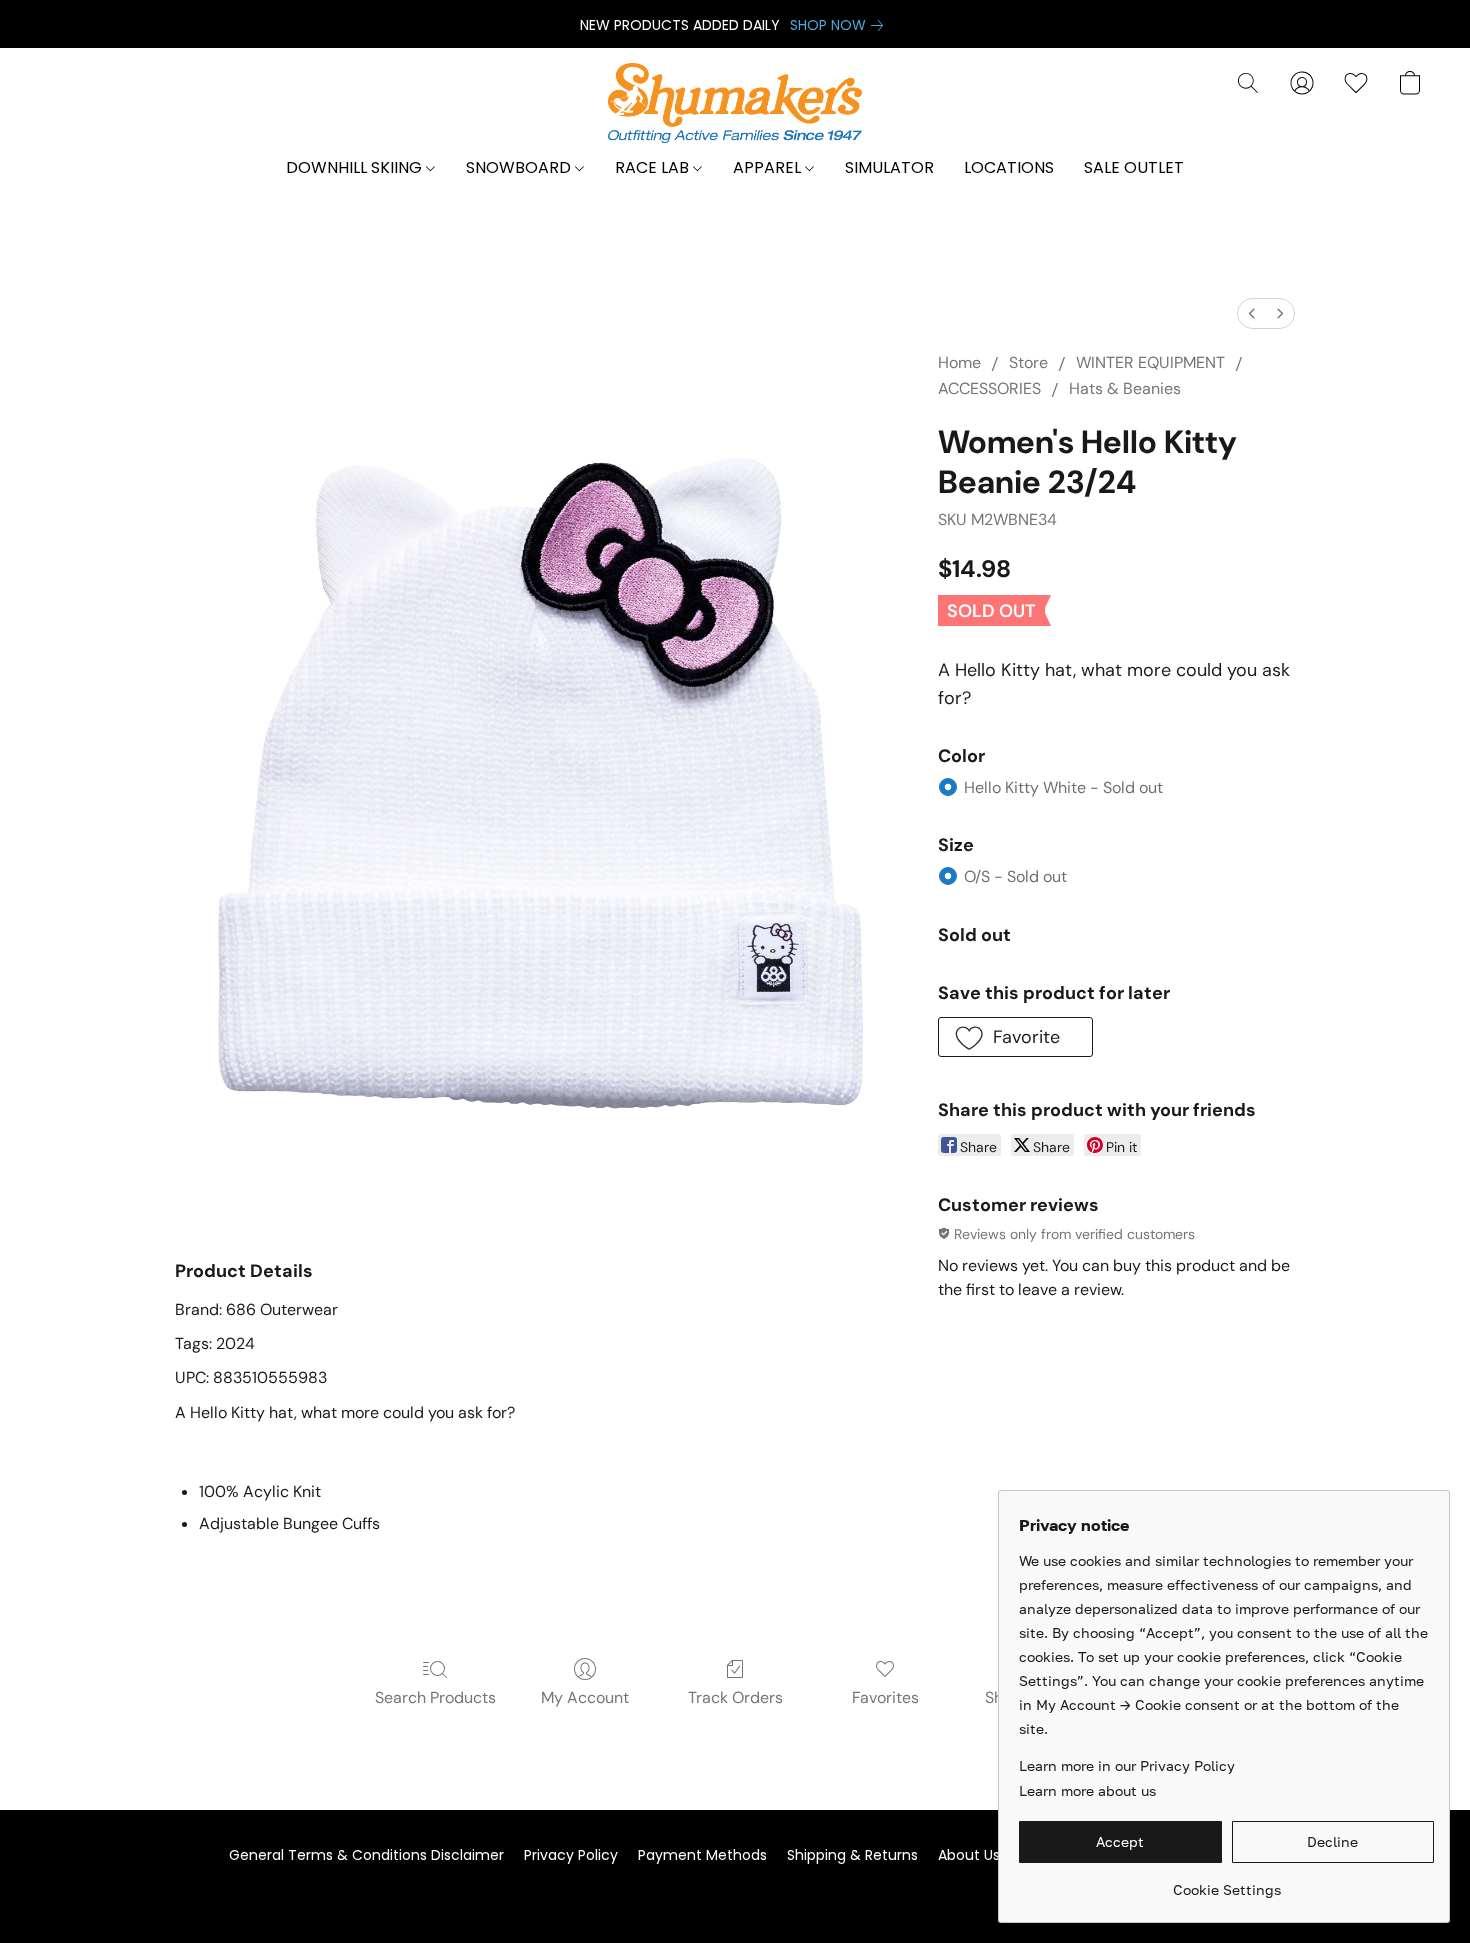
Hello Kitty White (1063, 787)
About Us (969, 1855)
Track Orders (735, 1697)
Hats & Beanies (1125, 388)
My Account (585, 1697)
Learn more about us (1087, 1790)
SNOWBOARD (520, 167)
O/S (1015, 876)
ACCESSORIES (989, 388)
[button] (735, 103)
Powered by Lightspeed (735, 1889)
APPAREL (769, 167)
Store (1028, 362)
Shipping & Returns (852, 1855)
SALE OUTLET (1134, 167)
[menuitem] (1252, 313)
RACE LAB (654, 167)
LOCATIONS (1009, 167)
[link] (840, 25)
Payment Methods (702, 1855)
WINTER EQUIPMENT (1150, 362)
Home (959, 362)
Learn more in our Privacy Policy (1127, 1765)
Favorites (885, 1697)
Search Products (435, 1697)
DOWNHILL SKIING (356, 167)
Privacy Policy (571, 1855)
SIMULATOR (889, 167)
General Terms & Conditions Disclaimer (366, 1855)
